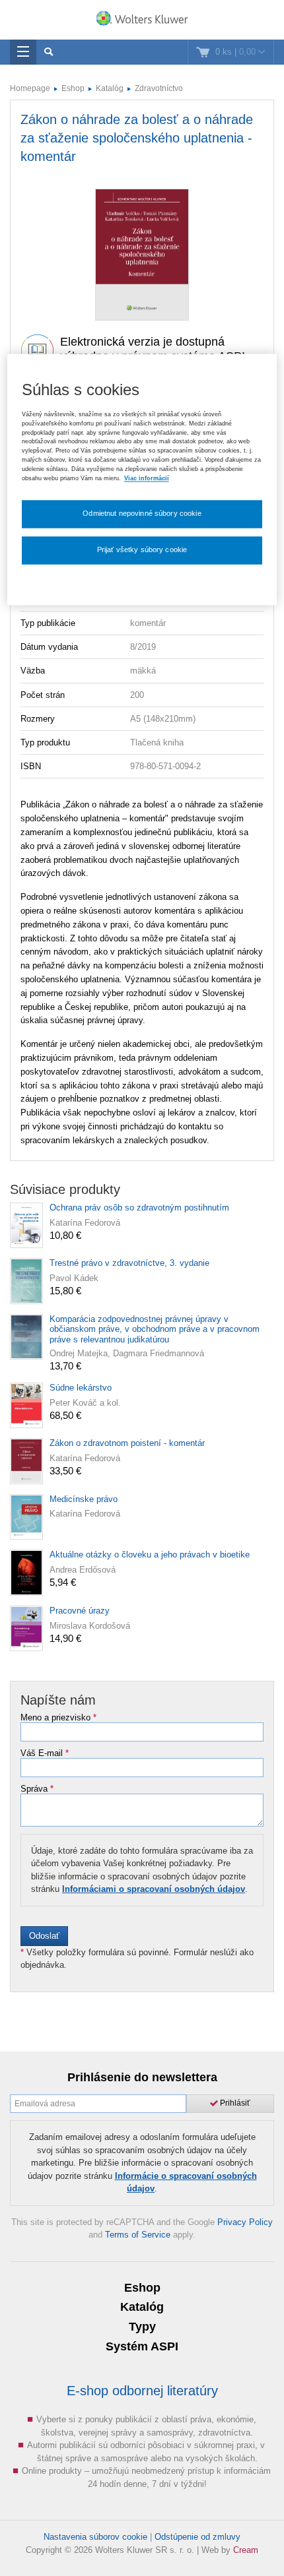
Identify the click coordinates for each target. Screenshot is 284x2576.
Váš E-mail (45, 1753)
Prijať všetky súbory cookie (142, 550)
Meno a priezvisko (58, 1718)
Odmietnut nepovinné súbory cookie (142, 513)
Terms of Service (138, 2235)
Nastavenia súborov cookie (95, 2537)
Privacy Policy (245, 2222)
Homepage (30, 88)
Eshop (73, 88)
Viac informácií (147, 478)
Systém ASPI (142, 2346)
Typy (142, 2327)
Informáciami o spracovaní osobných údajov (154, 1889)
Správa (37, 1789)
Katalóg (110, 88)
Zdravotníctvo (159, 88)
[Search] (49, 52)
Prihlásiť (234, 2103)
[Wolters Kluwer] (142, 21)
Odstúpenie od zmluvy (197, 2537)
